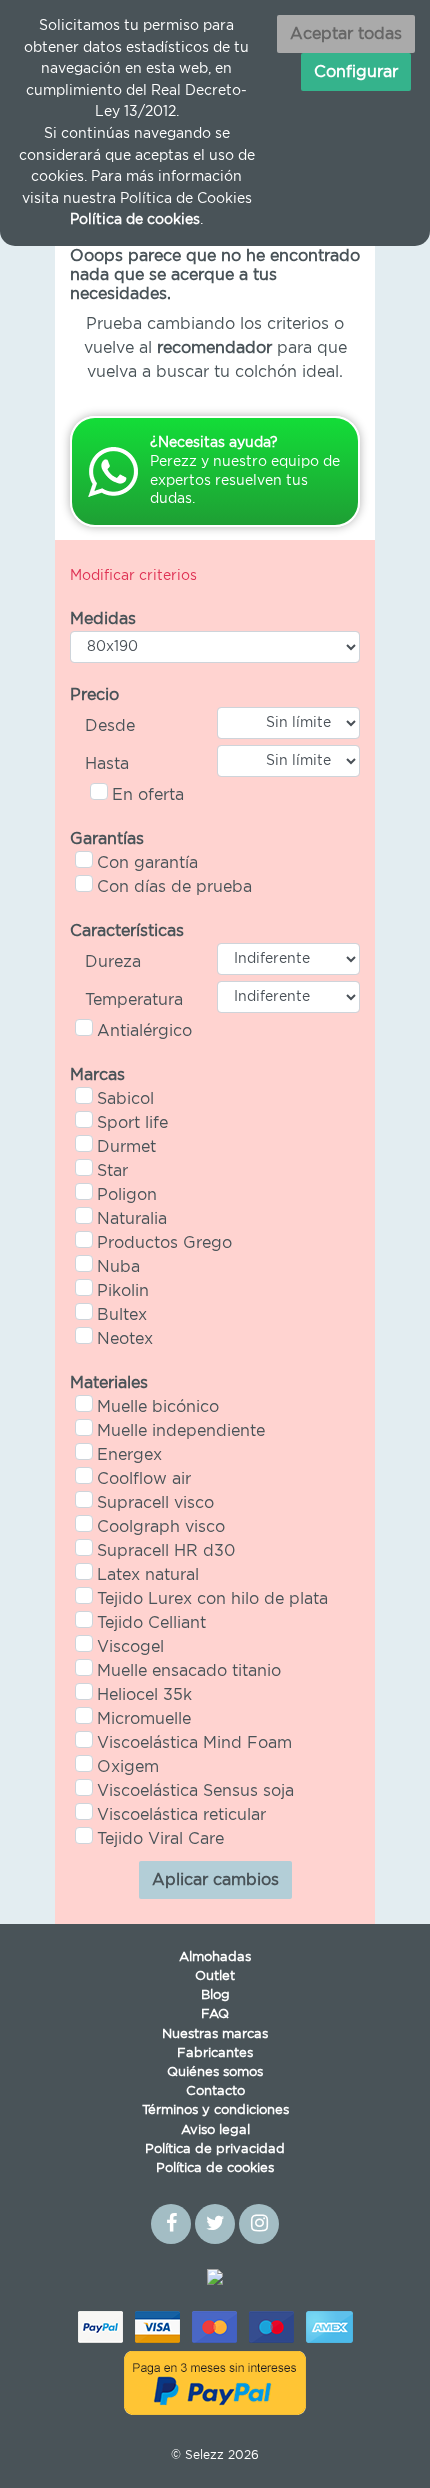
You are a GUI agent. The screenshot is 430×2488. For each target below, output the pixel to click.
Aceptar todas (346, 34)
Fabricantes (215, 2053)
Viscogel (130, 1647)
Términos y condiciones (215, 2110)
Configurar (356, 72)
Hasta (107, 764)
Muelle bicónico (158, 1407)
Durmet (126, 1147)
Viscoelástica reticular (181, 1815)
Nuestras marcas (215, 2034)
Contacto (215, 2091)
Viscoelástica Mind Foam (194, 1743)
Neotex (125, 1339)
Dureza (113, 962)
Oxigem (128, 1767)
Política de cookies (215, 2168)
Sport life (132, 1123)
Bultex (122, 1315)
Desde (110, 726)
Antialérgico (144, 1031)
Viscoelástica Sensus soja (195, 1791)
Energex (129, 1455)
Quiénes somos (215, 2072)
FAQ (215, 2014)
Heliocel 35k (144, 1695)
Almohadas (215, 1957)
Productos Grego (164, 1243)
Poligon (127, 1195)
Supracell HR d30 (166, 1551)
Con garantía (147, 863)
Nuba (118, 1267)
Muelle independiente (181, 1431)
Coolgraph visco (161, 1527)
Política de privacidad (215, 2149)
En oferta (148, 795)
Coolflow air (144, 1479)
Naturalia (132, 1219)
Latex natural (148, 1575)
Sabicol (125, 1099)
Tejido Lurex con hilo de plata (212, 1599)
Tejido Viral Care (160, 1839)
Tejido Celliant (151, 1623)
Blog (215, 1995)
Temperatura (134, 1000)
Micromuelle (144, 1719)
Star (112, 1171)
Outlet (215, 1976)
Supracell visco (155, 1503)
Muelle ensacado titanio (189, 1671)
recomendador (214, 348)
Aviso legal (215, 2130)
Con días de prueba (174, 887)
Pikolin (123, 1291)
